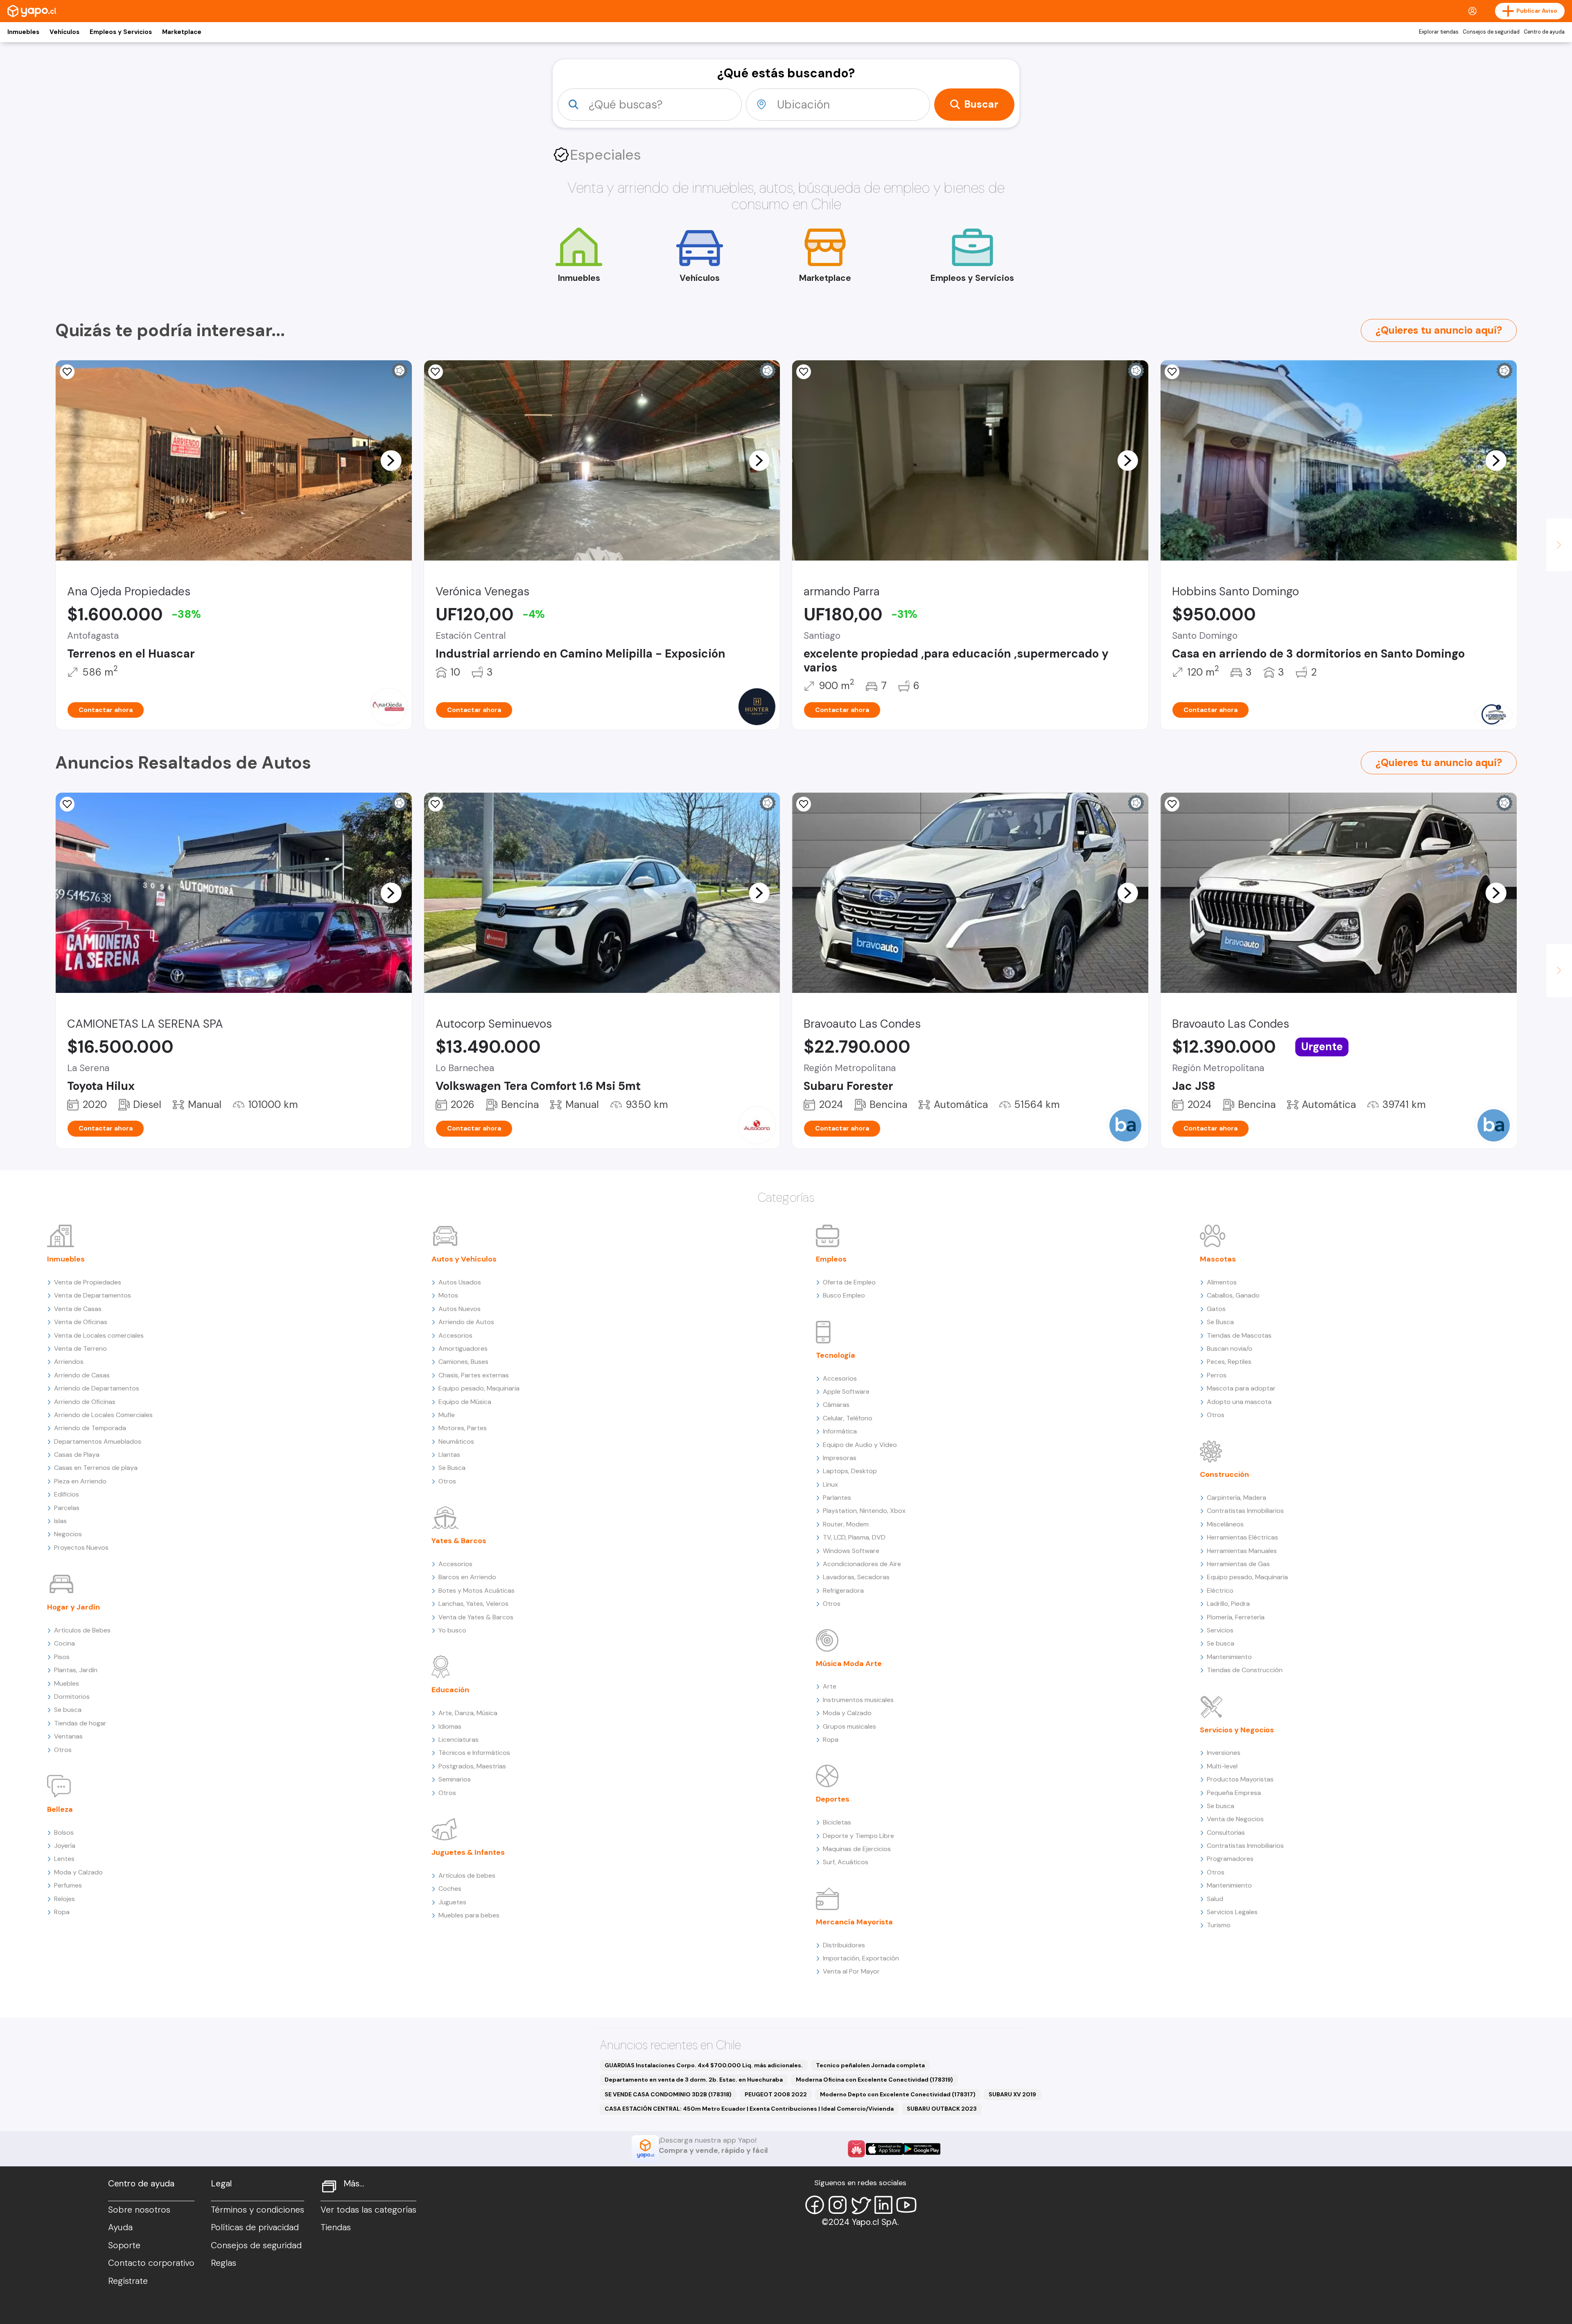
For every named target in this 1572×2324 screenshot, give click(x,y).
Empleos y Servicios (121, 32)
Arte (830, 1686)
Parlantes (837, 1498)
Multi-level (1222, 1766)
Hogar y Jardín (73, 1607)
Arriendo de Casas (82, 1375)
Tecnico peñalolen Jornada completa (870, 2065)
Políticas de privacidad (255, 2227)
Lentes (64, 1859)
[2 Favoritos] (1172, 372)
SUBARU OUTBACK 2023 (942, 2109)
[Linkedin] (883, 2205)
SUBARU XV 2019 (1012, 2094)
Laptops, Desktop (850, 1471)
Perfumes (68, 1885)
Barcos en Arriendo (467, 1577)
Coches (450, 1889)
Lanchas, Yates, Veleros (473, 1604)
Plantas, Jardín (76, 1670)
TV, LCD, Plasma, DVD (854, 1537)
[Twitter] (861, 2205)
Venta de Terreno (80, 1349)
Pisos (62, 1657)
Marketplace (182, 32)
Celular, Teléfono (848, 1418)
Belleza (60, 1809)
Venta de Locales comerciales (99, 1335)
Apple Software (846, 1391)
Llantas (449, 1455)
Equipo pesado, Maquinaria (479, 1388)
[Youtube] (906, 2205)
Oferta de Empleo (849, 1282)
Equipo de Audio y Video (860, 1445)
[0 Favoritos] (67, 372)
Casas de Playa (77, 1455)
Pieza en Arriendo (80, 1481)
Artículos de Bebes (82, 1630)
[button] (391, 460)
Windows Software (851, 1551)
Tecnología (836, 1355)
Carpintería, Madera (1237, 1498)
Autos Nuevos (460, 1309)
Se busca (68, 1710)
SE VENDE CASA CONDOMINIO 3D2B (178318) (668, 2094)
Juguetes (452, 1902)
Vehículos (64, 32)
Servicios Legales (1232, 1912)
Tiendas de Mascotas (1239, 1335)
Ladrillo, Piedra (1228, 1604)
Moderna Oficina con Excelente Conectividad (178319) (874, 2080)
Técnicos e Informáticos (474, 1753)
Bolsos (64, 1832)
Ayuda (120, 2227)
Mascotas (1218, 1259)
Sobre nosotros (139, 2210)
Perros (1217, 1375)
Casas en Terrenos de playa (96, 1468)
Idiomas (450, 1726)
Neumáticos (456, 1441)
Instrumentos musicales (858, 1700)
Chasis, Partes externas (474, 1375)
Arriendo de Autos (466, 1322)
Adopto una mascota (1239, 1402)
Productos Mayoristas (1240, 1779)
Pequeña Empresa (1234, 1793)
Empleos (831, 1259)
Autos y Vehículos (464, 1259)
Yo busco (452, 1630)
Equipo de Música (465, 1402)
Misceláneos (1225, 1524)
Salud (1215, 1899)
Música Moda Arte (849, 1664)
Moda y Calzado (78, 1872)
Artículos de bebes (467, 1875)
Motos (448, 1295)
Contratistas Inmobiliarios (1245, 1511)
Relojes (64, 1899)
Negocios (68, 1534)
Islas (60, 1521)
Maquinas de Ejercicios (857, 1849)
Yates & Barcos (459, 1541)
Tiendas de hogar (80, 1723)
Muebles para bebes (469, 1915)
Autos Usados (460, 1282)
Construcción (1224, 1474)
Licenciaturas (458, 1740)
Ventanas (68, 1736)
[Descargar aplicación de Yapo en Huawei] (856, 2149)
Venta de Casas (78, 1309)
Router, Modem (846, 1524)
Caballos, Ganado (1233, 1295)
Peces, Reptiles (1229, 1362)
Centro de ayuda (1544, 32)
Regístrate (128, 2281)
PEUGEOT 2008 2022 (776, 2094)
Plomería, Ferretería (1236, 1617)
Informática (840, 1431)
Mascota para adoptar (1241, 1388)
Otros (63, 1750)
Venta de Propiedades (88, 1282)
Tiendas (336, 2227)
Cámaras (836, 1405)
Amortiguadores (463, 1349)
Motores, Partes (463, 1428)
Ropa (62, 1912)
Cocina (64, 1643)
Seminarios (455, 1779)
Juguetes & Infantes (468, 1852)
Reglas (224, 2263)
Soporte (124, 2245)
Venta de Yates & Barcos (476, 1617)
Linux (830, 1484)
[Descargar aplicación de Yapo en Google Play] (922, 2149)
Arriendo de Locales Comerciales (103, 1415)
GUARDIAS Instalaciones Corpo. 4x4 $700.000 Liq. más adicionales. (704, 2065)
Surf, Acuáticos (846, 1862)
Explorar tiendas (1439, 32)
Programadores (1230, 1859)
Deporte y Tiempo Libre (858, 1836)
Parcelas (67, 1508)
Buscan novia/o (1230, 1349)
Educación (450, 1690)
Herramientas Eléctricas (1242, 1537)
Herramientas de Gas (1238, 1564)
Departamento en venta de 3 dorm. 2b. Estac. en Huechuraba (694, 2080)
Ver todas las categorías (368, 2210)
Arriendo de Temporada (90, 1428)
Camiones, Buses (463, 1362)
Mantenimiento (1229, 1657)
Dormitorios (72, 1697)
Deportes (833, 1799)
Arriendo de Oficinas (85, 1402)
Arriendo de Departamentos (97, 1388)
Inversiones (1224, 1753)
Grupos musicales (849, 1726)
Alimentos (1222, 1282)
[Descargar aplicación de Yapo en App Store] (884, 2149)
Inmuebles (23, 32)
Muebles (67, 1683)
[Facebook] (815, 2205)
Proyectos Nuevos (81, 1547)
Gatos (1216, 1309)
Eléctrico (1220, 1590)
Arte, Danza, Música (468, 1713)
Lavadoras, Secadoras (856, 1577)
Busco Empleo (844, 1295)
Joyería (65, 1846)
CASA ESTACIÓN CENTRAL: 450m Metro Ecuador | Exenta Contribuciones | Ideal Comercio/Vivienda (749, 2109)
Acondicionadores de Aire (862, 1564)
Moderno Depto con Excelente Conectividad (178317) (898, 2094)
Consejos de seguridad (1491, 32)
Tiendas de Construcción (1245, 1670)
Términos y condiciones (257, 2210)
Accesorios (455, 1335)
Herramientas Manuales (1242, 1551)
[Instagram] (838, 2205)
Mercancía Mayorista (854, 1922)
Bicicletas (837, 1822)
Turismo (1219, 1925)
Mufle (447, 1415)
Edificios (67, 1494)
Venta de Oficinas (81, 1322)
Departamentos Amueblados (98, 1441)
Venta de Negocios (1235, 1819)
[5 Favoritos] (67, 804)
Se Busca (452, 1468)
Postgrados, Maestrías (472, 1766)
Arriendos (69, 1362)
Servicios (1220, 1630)
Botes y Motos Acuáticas (477, 1590)
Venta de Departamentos (93, 1295)
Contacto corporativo (151, 2263)
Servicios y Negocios (1237, 1730)
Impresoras (840, 1458)
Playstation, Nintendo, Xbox (864, 1511)
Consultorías (1226, 1832)
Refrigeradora (843, 1590)
